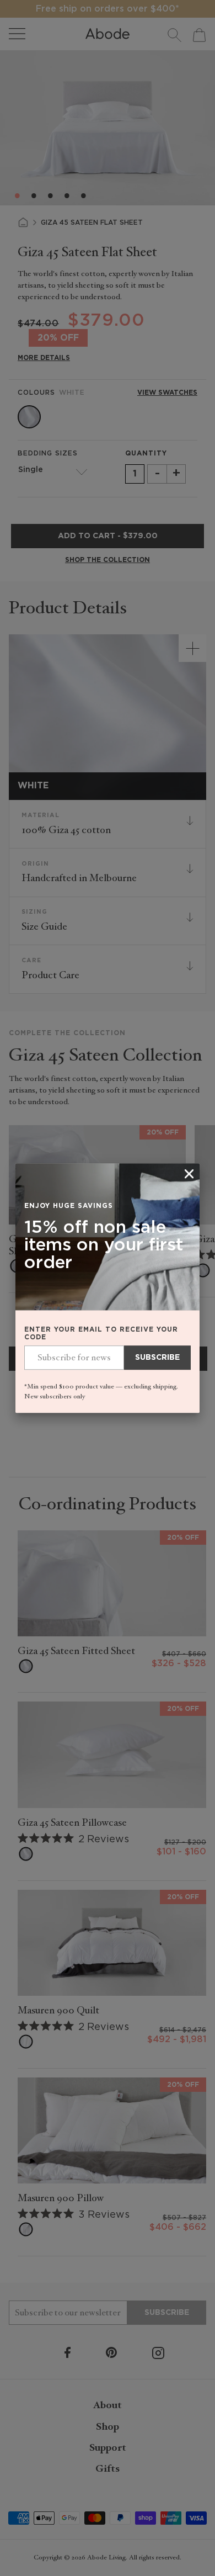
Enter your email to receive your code (101, 1334)
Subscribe (157, 1358)
